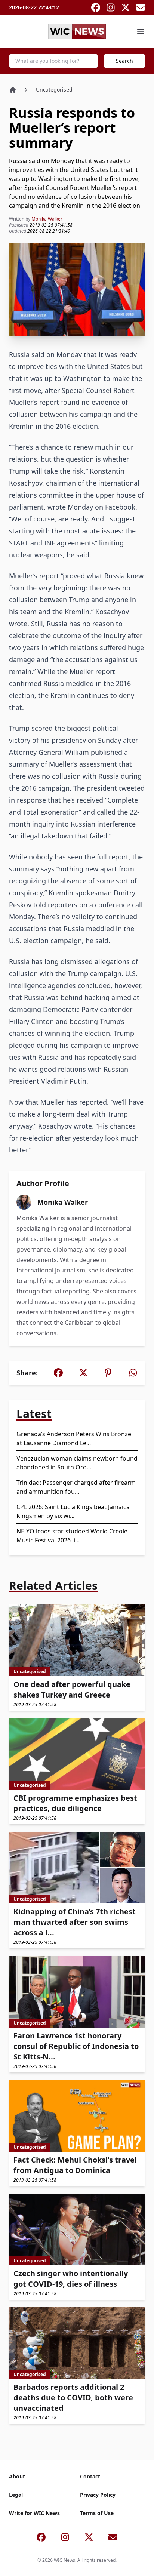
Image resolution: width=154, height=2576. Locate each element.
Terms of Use (97, 2513)
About (17, 2476)
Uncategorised (54, 90)
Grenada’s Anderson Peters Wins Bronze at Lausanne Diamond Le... (74, 1438)
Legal (16, 2495)
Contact (90, 2476)
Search (124, 61)
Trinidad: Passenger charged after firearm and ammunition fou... (76, 1487)
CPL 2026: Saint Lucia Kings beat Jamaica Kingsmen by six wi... (73, 1511)
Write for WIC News (34, 2513)
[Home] (13, 90)
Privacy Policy (98, 2495)
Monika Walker (47, 219)
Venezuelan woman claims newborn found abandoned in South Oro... (77, 1463)
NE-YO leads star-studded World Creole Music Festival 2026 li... (72, 1536)
